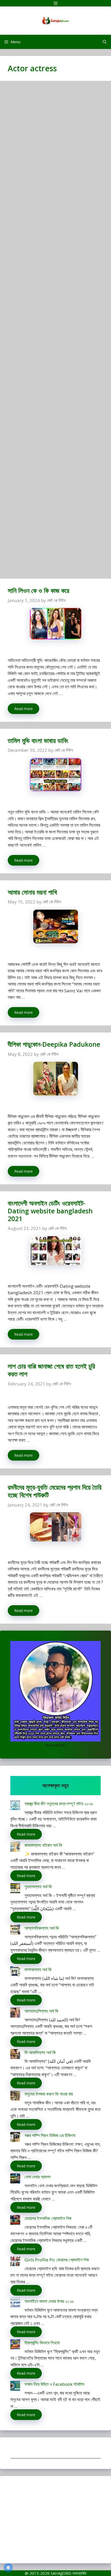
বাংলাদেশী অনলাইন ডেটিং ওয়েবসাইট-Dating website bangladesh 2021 (50, 1211)
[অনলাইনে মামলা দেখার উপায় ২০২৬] (15, 2304)
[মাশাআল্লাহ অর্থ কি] (15, 1972)
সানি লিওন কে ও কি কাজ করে (38, 590)
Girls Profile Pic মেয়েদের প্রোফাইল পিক (57, 2260)
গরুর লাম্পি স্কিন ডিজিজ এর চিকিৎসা (50, 2135)
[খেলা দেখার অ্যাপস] (15, 2179)
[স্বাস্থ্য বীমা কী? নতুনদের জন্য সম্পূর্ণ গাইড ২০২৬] (15, 1806)
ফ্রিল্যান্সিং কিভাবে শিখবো (42, 2343)
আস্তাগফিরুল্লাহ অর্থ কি (42, 1928)
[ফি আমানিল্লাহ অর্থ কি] (15, 2055)
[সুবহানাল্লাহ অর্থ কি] (15, 1889)
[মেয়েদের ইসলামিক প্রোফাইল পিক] (15, 2221)
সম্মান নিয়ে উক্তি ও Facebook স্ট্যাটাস (54, 2384)
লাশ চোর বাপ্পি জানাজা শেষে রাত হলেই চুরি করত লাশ (51, 1370)
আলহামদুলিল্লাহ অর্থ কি (41, 2011)
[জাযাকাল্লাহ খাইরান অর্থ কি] (15, 1848)
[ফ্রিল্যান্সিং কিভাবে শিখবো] (15, 2345)
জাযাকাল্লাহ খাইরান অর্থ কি (43, 1845)
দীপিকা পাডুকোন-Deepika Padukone (54, 1044)
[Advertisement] (55, 332)
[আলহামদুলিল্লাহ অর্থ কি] (15, 2014)
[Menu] (55, 3)
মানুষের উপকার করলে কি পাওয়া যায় (49, 2094)
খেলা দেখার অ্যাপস (38, 2177)
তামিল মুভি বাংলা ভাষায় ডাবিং (38, 740)
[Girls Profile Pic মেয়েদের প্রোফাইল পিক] (15, 2262)
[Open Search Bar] (105, 42)
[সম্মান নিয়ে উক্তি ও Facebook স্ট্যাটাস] (15, 2387)
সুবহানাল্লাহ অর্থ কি (38, 1887)
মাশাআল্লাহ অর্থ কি (38, 1969)
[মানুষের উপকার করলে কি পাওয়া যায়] (15, 2096)
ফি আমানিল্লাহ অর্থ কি (40, 2052)
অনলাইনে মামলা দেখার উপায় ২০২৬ (49, 2301)
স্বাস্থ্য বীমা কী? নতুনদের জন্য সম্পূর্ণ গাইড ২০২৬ (59, 1804)
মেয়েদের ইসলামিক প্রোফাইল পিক (48, 2218)
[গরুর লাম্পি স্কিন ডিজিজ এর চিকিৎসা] (15, 2138)
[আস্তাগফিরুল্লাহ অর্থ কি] (15, 1931)
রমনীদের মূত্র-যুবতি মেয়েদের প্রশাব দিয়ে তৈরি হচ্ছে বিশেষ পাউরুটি (55, 1491)
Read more (23, 709)
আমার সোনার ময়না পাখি (32, 892)
